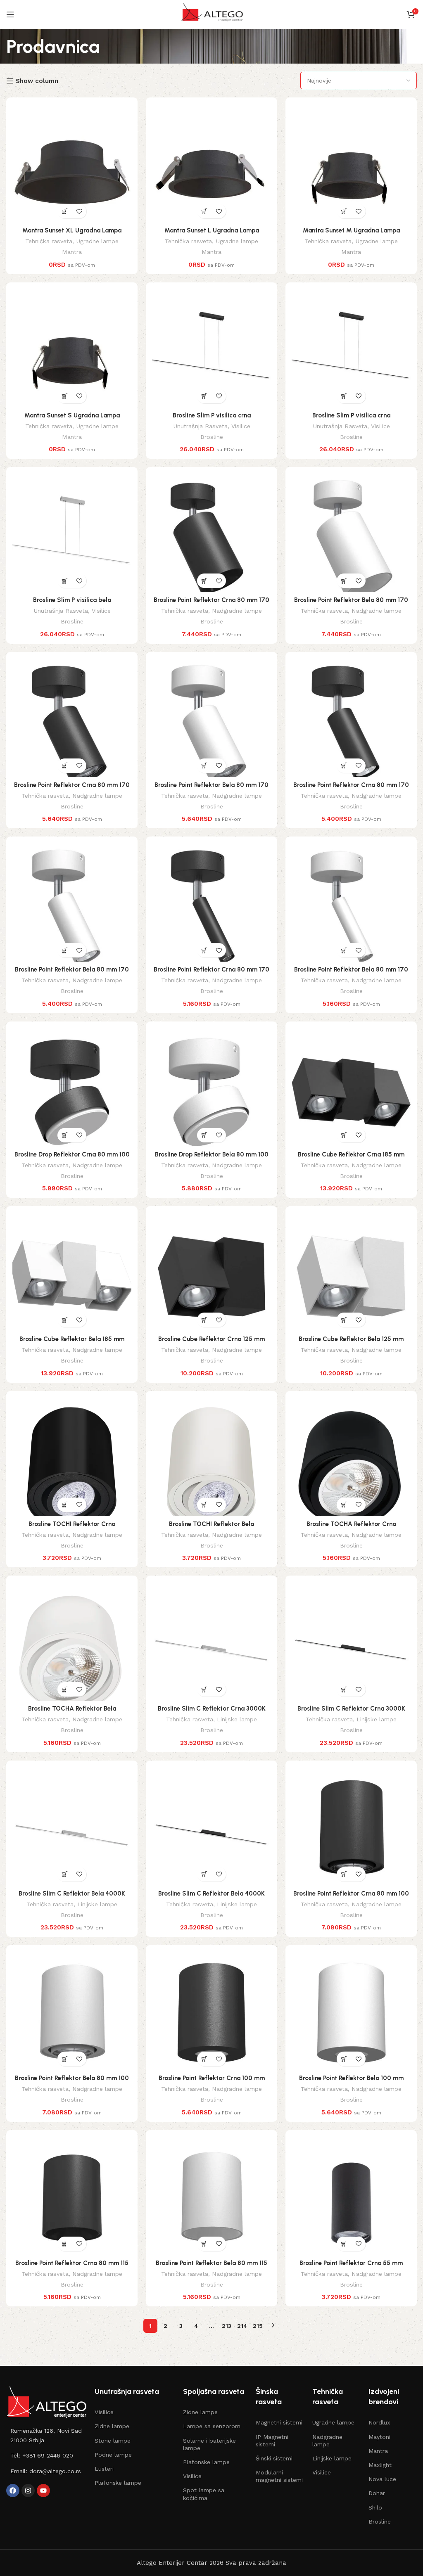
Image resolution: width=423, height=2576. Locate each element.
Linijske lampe (237, 1719)
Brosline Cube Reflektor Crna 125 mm (211, 1339)
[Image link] (46, 2402)
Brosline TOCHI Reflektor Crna (72, 1524)
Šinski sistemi (274, 2458)
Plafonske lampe (118, 2483)
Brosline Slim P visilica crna (212, 415)
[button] (65, 211)
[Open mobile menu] (10, 14)
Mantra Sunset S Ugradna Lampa (72, 415)
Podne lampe (113, 2455)
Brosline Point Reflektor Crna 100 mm (212, 2078)
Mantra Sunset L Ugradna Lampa (212, 230)
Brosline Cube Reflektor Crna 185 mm (351, 1154)
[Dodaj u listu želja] (79, 211)
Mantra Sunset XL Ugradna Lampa (72, 230)
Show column (37, 81)
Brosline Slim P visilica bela (72, 600)
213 (227, 2326)
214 (242, 2326)
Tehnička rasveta (49, 241)
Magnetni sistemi (279, 2422)
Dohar (377, 2493)
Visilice (241, 426)
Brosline (212, 437)
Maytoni (379, 2437)
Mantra (72, 252)
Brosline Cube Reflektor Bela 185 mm (72, 1339)
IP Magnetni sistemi (272, 2441)
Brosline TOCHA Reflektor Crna (351, 1524)
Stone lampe (113, 2441)
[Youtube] (43, 2491)
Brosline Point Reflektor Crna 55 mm (351, 2263)
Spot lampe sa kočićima (204, 2494)
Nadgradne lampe (237, 611)
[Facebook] (13, 2491)
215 (258, 2326)
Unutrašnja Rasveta (200, 426)
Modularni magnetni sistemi (279, 2476)
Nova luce (382, 2479)
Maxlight (380, 2465)
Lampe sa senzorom (212, 2426)
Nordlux (379, 2422)
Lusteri (104, 2469)
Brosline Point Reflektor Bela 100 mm (351, 2078)
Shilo (375, 2507)
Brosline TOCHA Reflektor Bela (72, 1709)
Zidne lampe (112, 2426)
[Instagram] (28, 2491)
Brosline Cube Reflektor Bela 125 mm (351, 1339)
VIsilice (104, 2412)
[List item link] (46, 2435)
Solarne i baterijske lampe (209, 2444)
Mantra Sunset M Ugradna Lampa (351, 230)
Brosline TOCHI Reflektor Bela (211, 1524)
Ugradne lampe (97, 241)
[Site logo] (211, 14)
